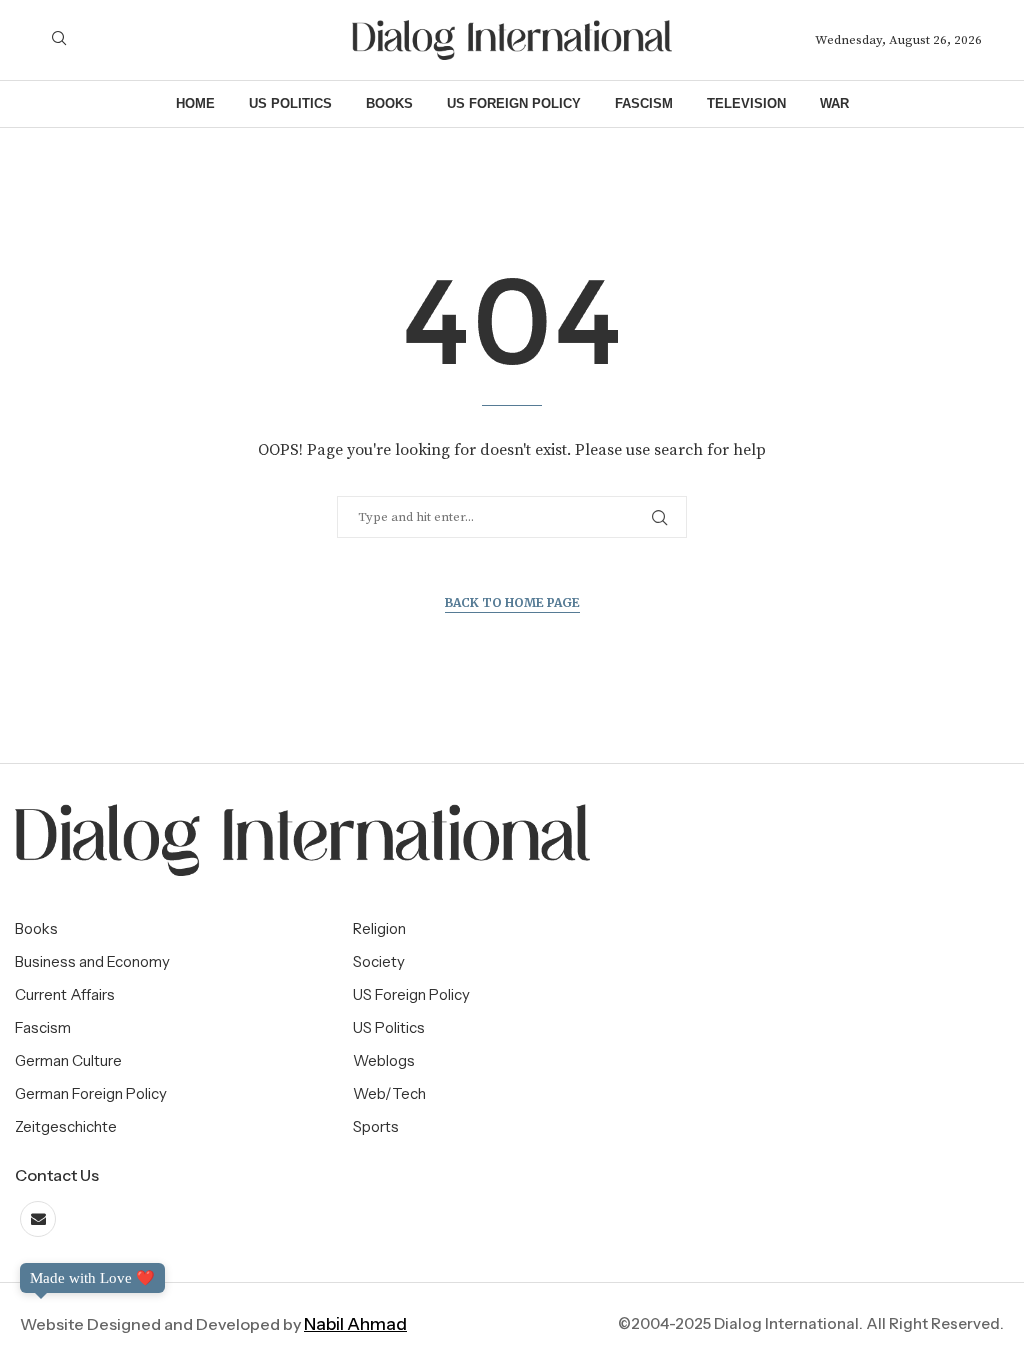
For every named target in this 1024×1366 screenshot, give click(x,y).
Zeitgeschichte (66, 1126)
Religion (379, 928)
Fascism (644, 103)
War (834, 103)
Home (195, 103)
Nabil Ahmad (355, 1324)
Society (379, 961)
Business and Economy (92, 961)
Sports (376, 1126)
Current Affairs (65, 994)
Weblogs (384, 1060)
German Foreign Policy (91, 1093)
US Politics (290, 103)
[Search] (59, 40)
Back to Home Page (512, 602)
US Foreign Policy (514, 103)
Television (746, 103)
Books (389, 103)
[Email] (38, 1219)
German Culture (68, 1060)
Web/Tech (389, 1093)
